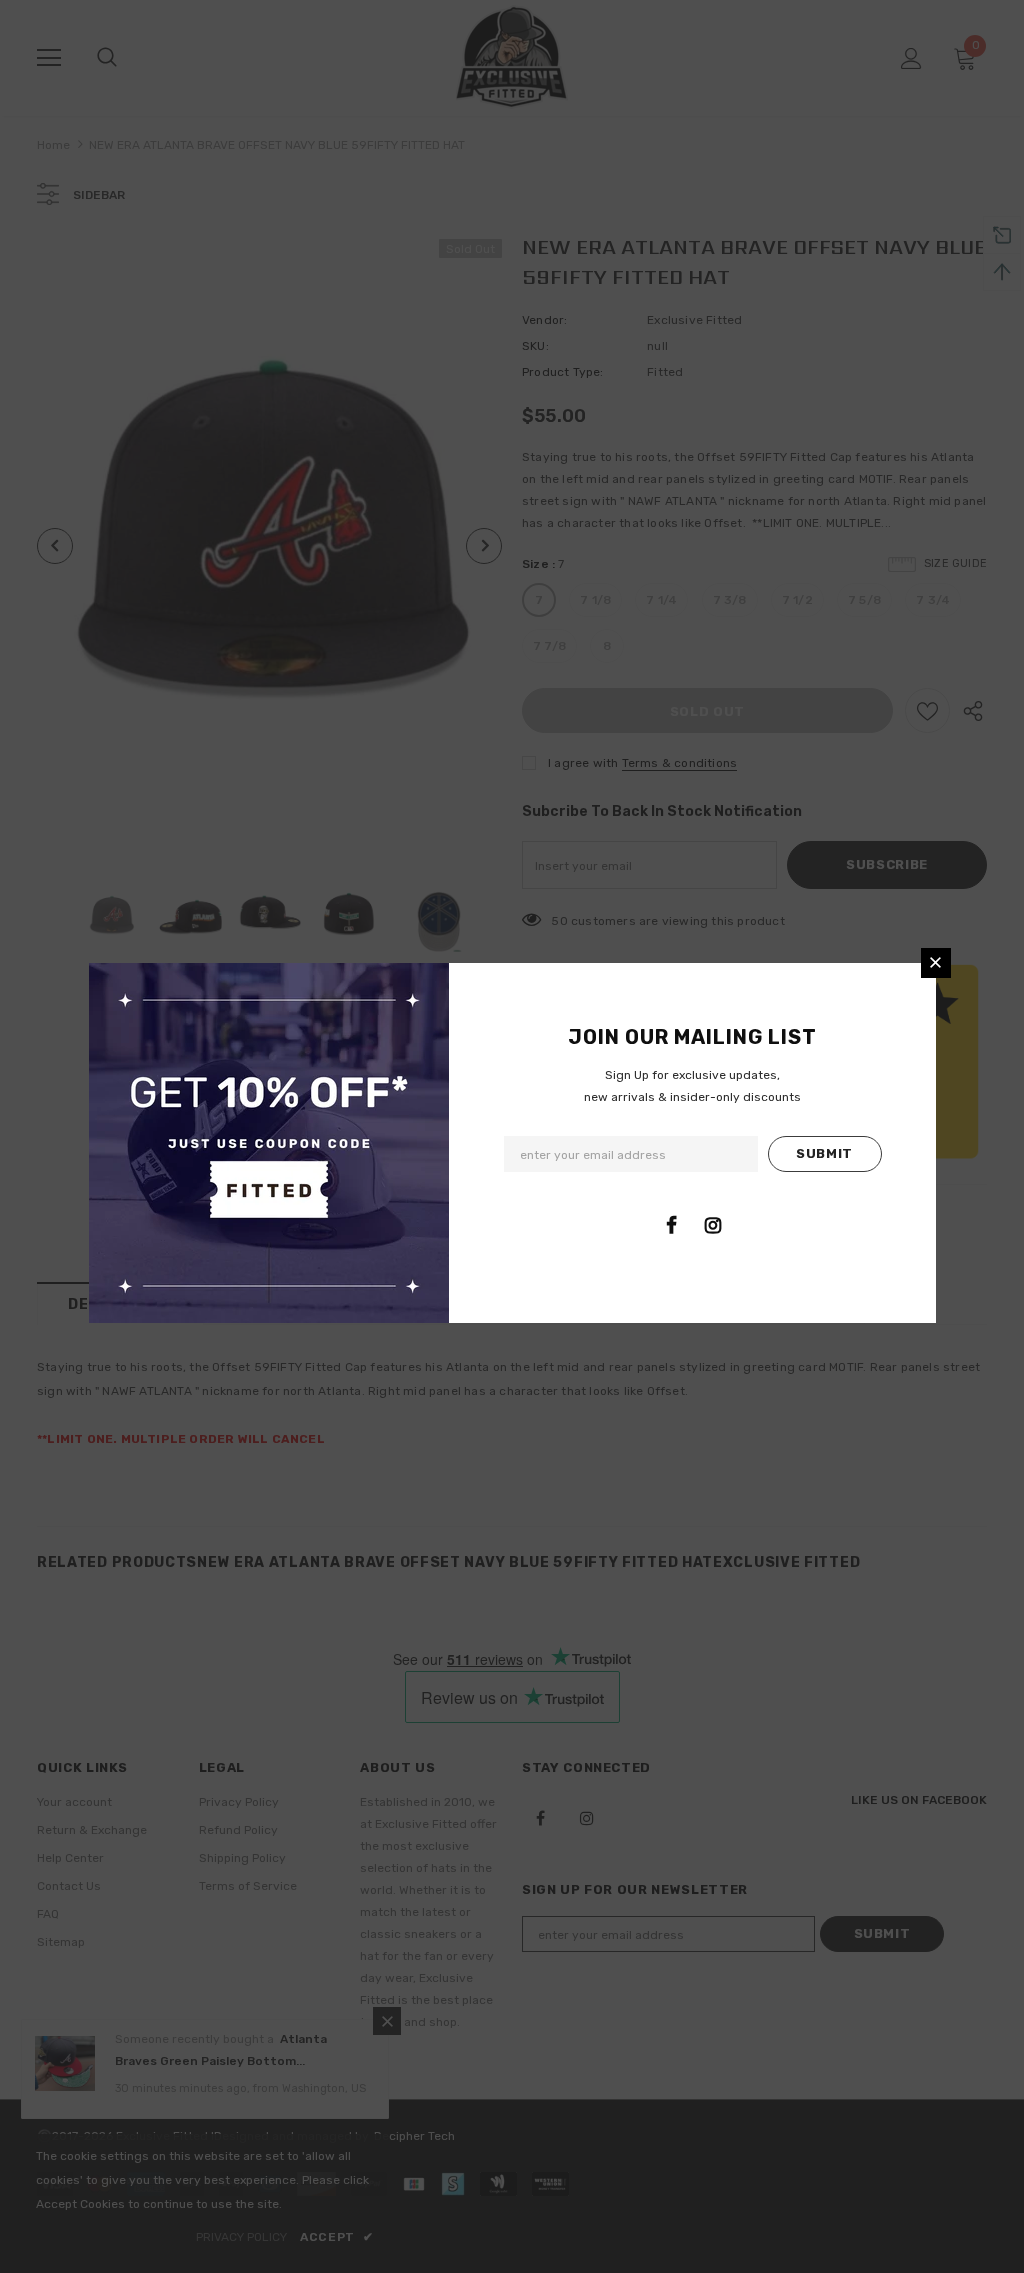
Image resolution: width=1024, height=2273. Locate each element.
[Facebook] (672, 1225)
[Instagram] (713, 1225)
